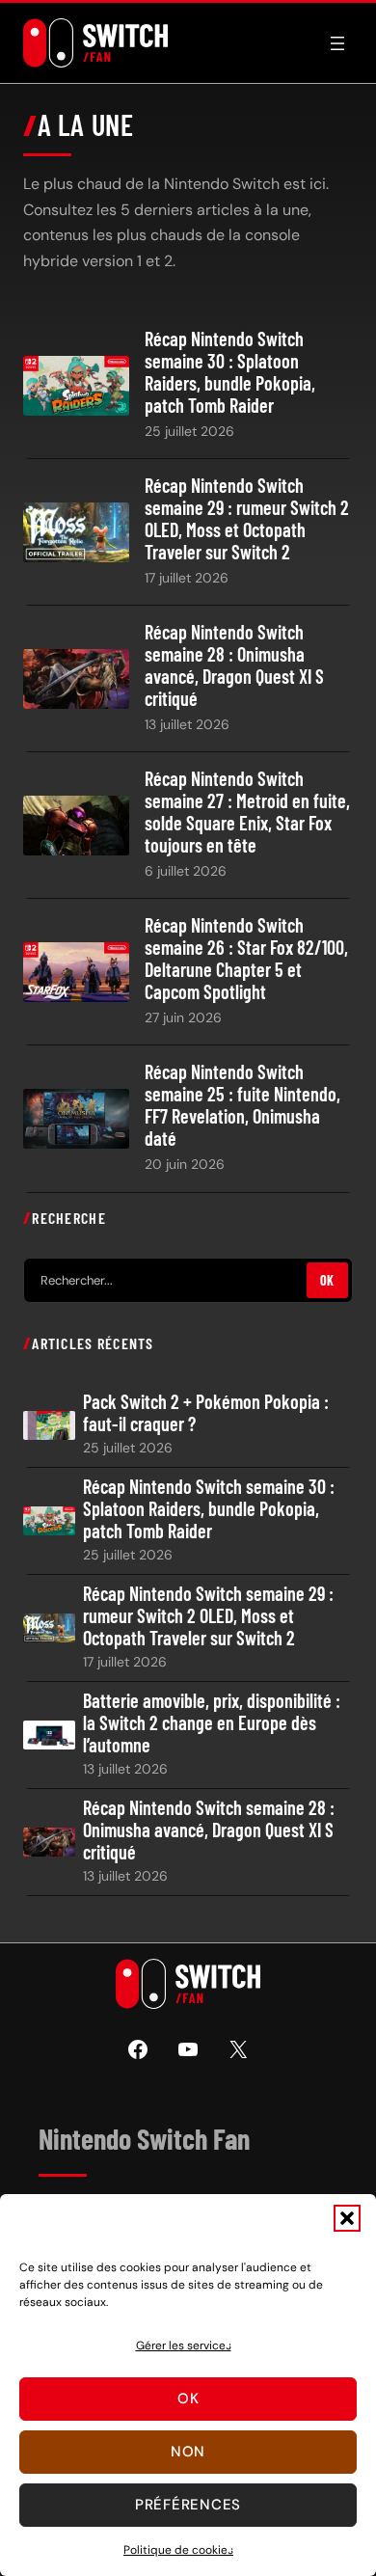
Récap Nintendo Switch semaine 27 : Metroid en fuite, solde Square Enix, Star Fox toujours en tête (247, 812)
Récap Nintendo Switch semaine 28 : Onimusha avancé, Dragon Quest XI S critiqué (234, 665)
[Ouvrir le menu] (337, 43)
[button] (347, 2218)
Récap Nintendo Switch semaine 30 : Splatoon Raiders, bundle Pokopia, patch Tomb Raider (230, 372)
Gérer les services (184, 2346)
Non (188, 2452)
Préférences (188, 2505)
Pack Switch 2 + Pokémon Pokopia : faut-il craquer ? (206, 1413)
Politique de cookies (178, 2550)
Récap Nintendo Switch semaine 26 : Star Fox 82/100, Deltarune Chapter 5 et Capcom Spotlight (246, 959)
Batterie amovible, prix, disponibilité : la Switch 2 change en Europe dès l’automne (212, 1723)
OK (327, 1280)
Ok (188, 2399)
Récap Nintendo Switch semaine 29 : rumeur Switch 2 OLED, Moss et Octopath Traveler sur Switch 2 (247, 519)
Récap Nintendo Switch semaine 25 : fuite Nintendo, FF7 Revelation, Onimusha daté (242, 1105)
